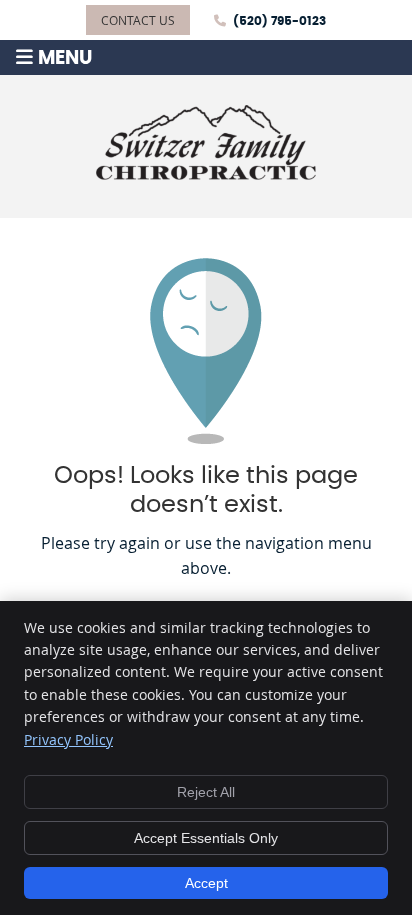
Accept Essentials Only (206, 838)
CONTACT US (138, 20)
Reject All (206, 792)
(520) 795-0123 (279, 21)
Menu (65, 58)
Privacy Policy (68, 739)
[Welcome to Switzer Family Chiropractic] (206, 174)
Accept (206, 883)
